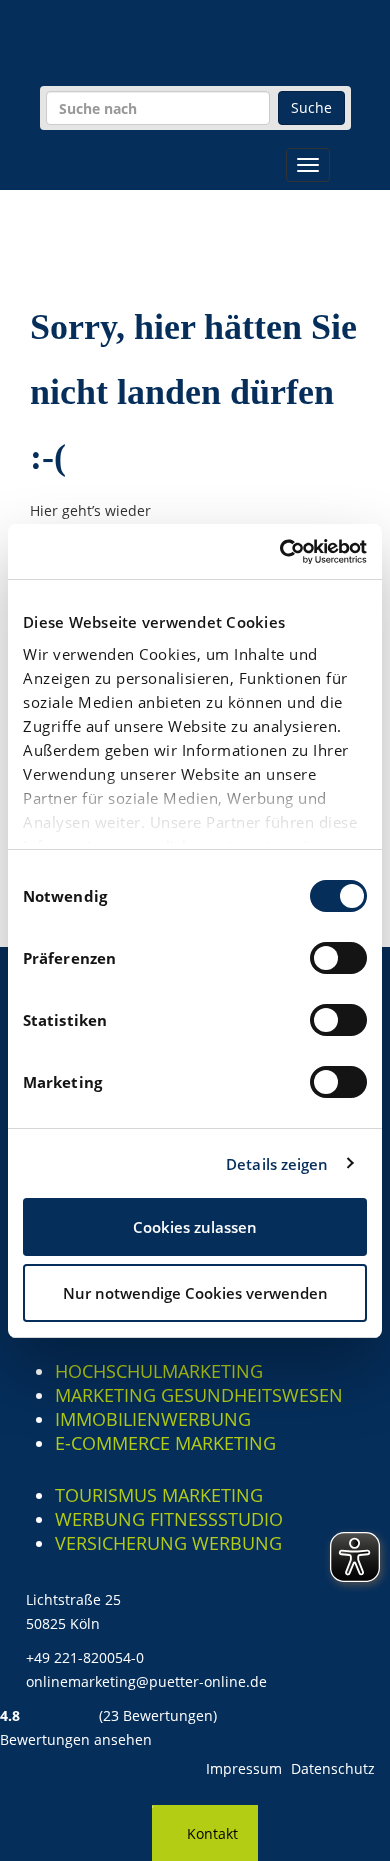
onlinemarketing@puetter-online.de (146, 1681)
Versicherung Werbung (168, 1543)
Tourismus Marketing (159, 1495)
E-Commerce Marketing (165, 1443)
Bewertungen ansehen (76, 1739)
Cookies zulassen (195, 1227)
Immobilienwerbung (153, 1419)
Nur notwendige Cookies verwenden (195, 1293)
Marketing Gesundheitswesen (199, 1395)
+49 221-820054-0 (85, 1657)
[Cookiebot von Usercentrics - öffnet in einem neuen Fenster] (280, 552)
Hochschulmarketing (159, 1371)
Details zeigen (277, 1164)
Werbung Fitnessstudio (169, 1519)
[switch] (338, 958)
